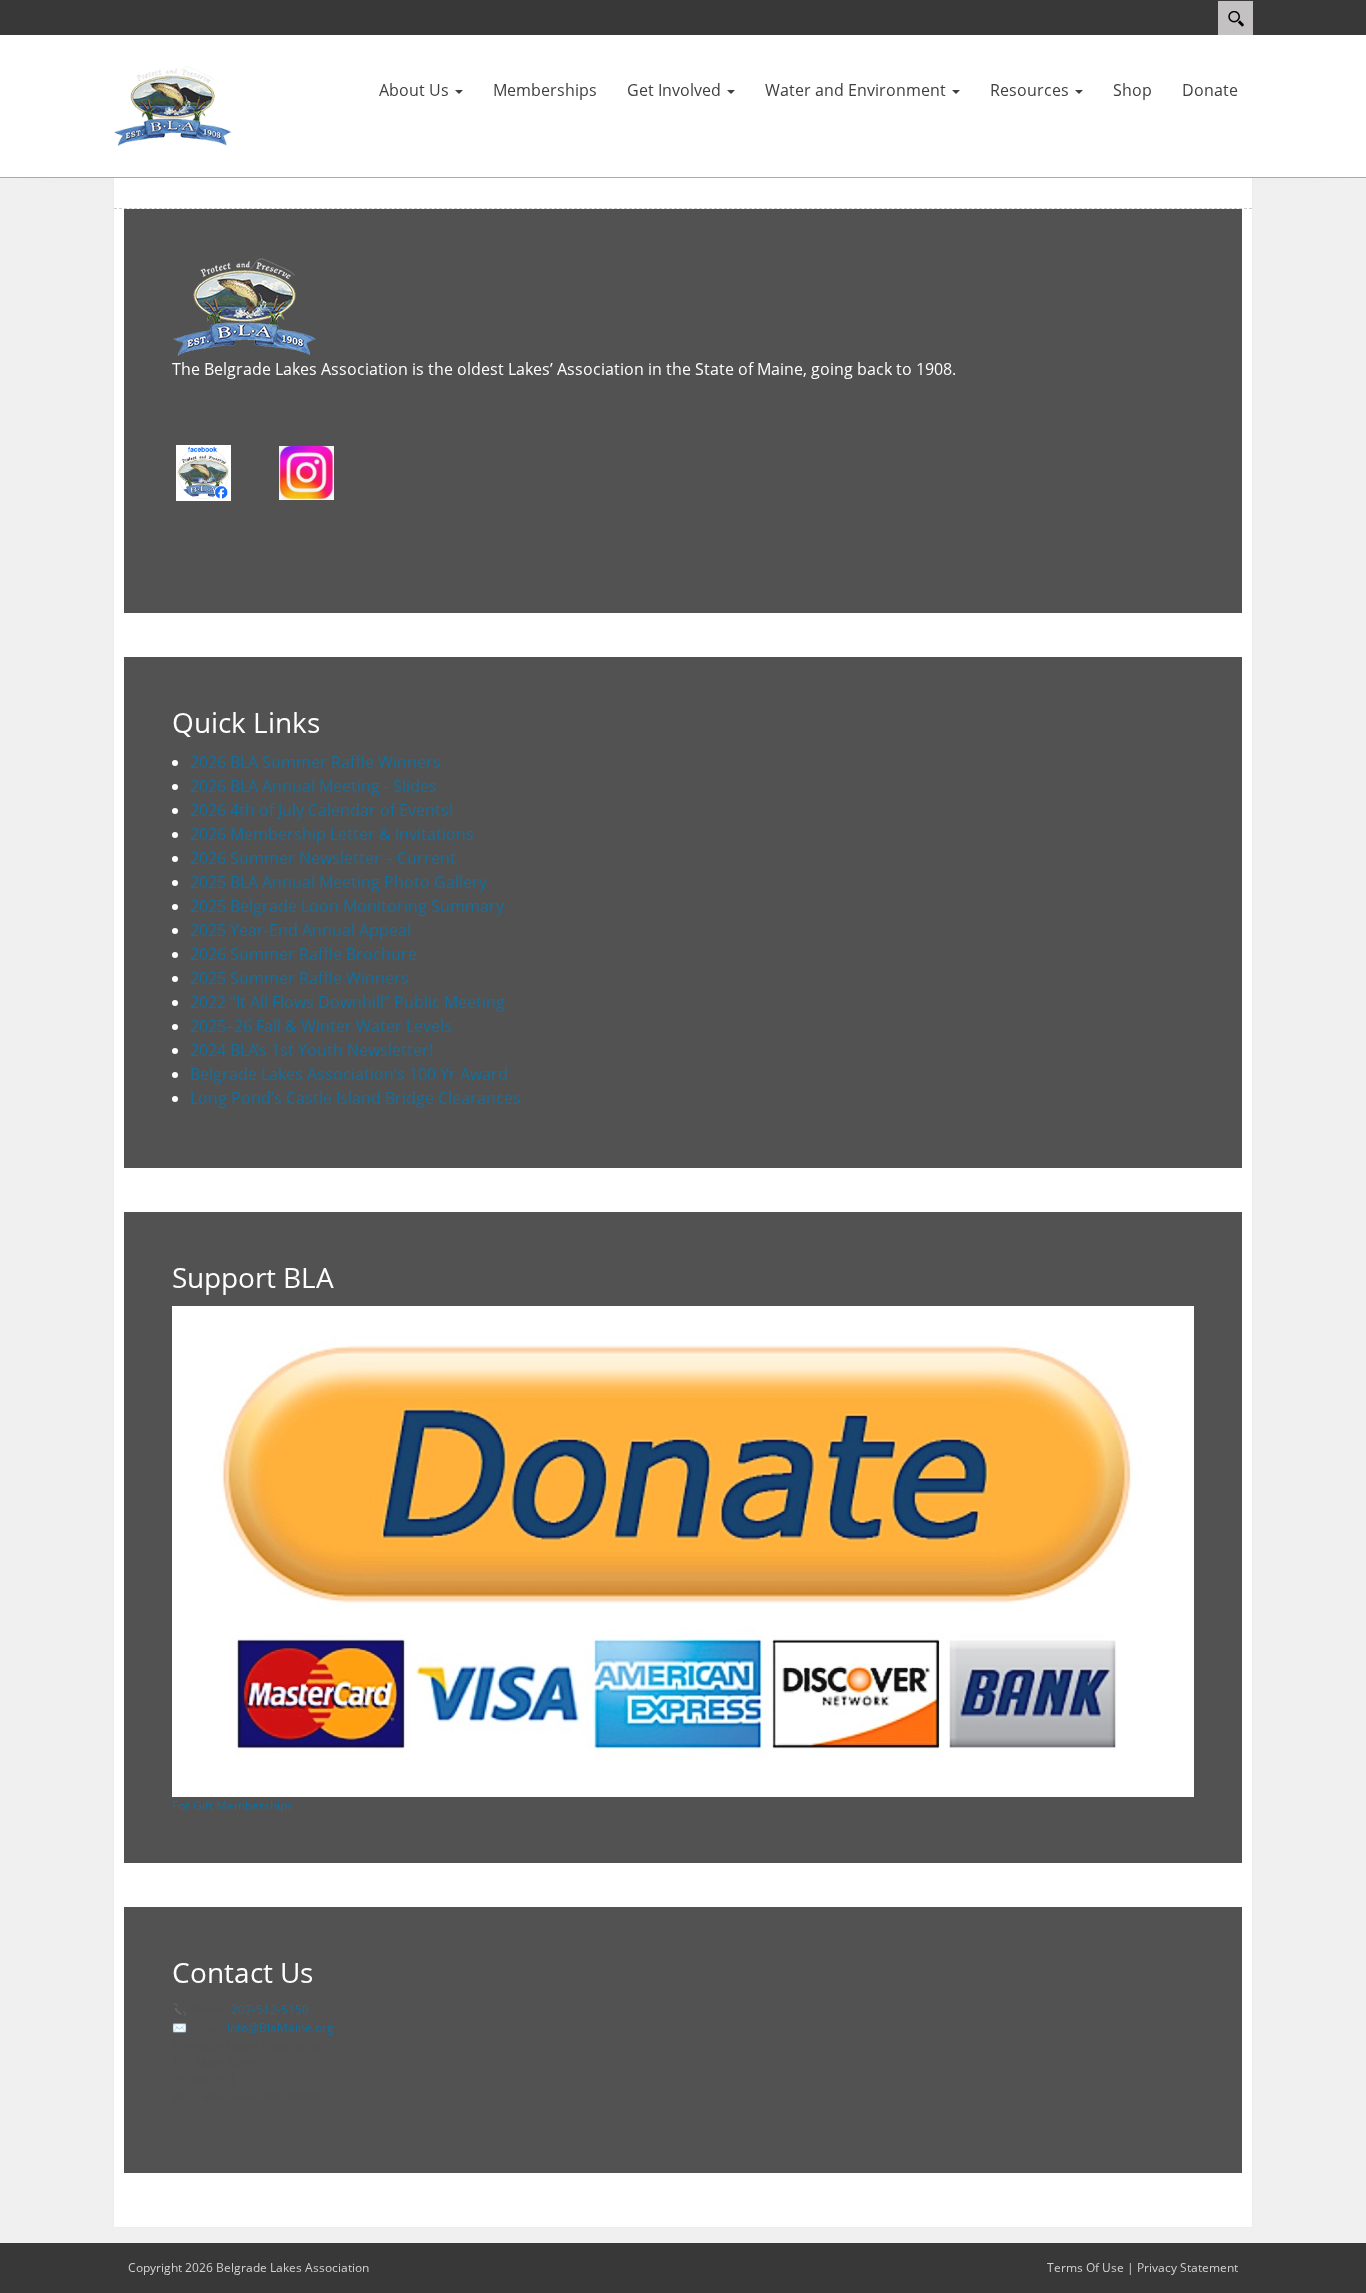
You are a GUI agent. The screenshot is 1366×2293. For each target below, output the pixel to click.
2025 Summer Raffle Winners (299, 978)
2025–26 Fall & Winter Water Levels (321, 1026)
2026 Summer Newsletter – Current (323, 858)
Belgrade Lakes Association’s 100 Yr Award (349, 1074)
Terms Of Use (1085, 2267)
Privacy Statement (1187, 2267)
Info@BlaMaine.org (280, 2027)
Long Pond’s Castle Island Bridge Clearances (355, 1098)
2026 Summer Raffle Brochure (303, 954)
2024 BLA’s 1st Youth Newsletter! (311, 1050)
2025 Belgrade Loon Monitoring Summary (347, 906)
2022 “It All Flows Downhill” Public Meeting (347, 1002)
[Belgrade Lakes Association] (173, 105)
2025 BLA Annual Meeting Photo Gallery (338, 882)
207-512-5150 (270, 2009)
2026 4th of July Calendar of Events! (321, 810)
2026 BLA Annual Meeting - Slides (313, 786)
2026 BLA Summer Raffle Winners (315, 762)
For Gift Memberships (232, 1805)
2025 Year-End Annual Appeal (300, 930)
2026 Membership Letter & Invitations (332, 834)
